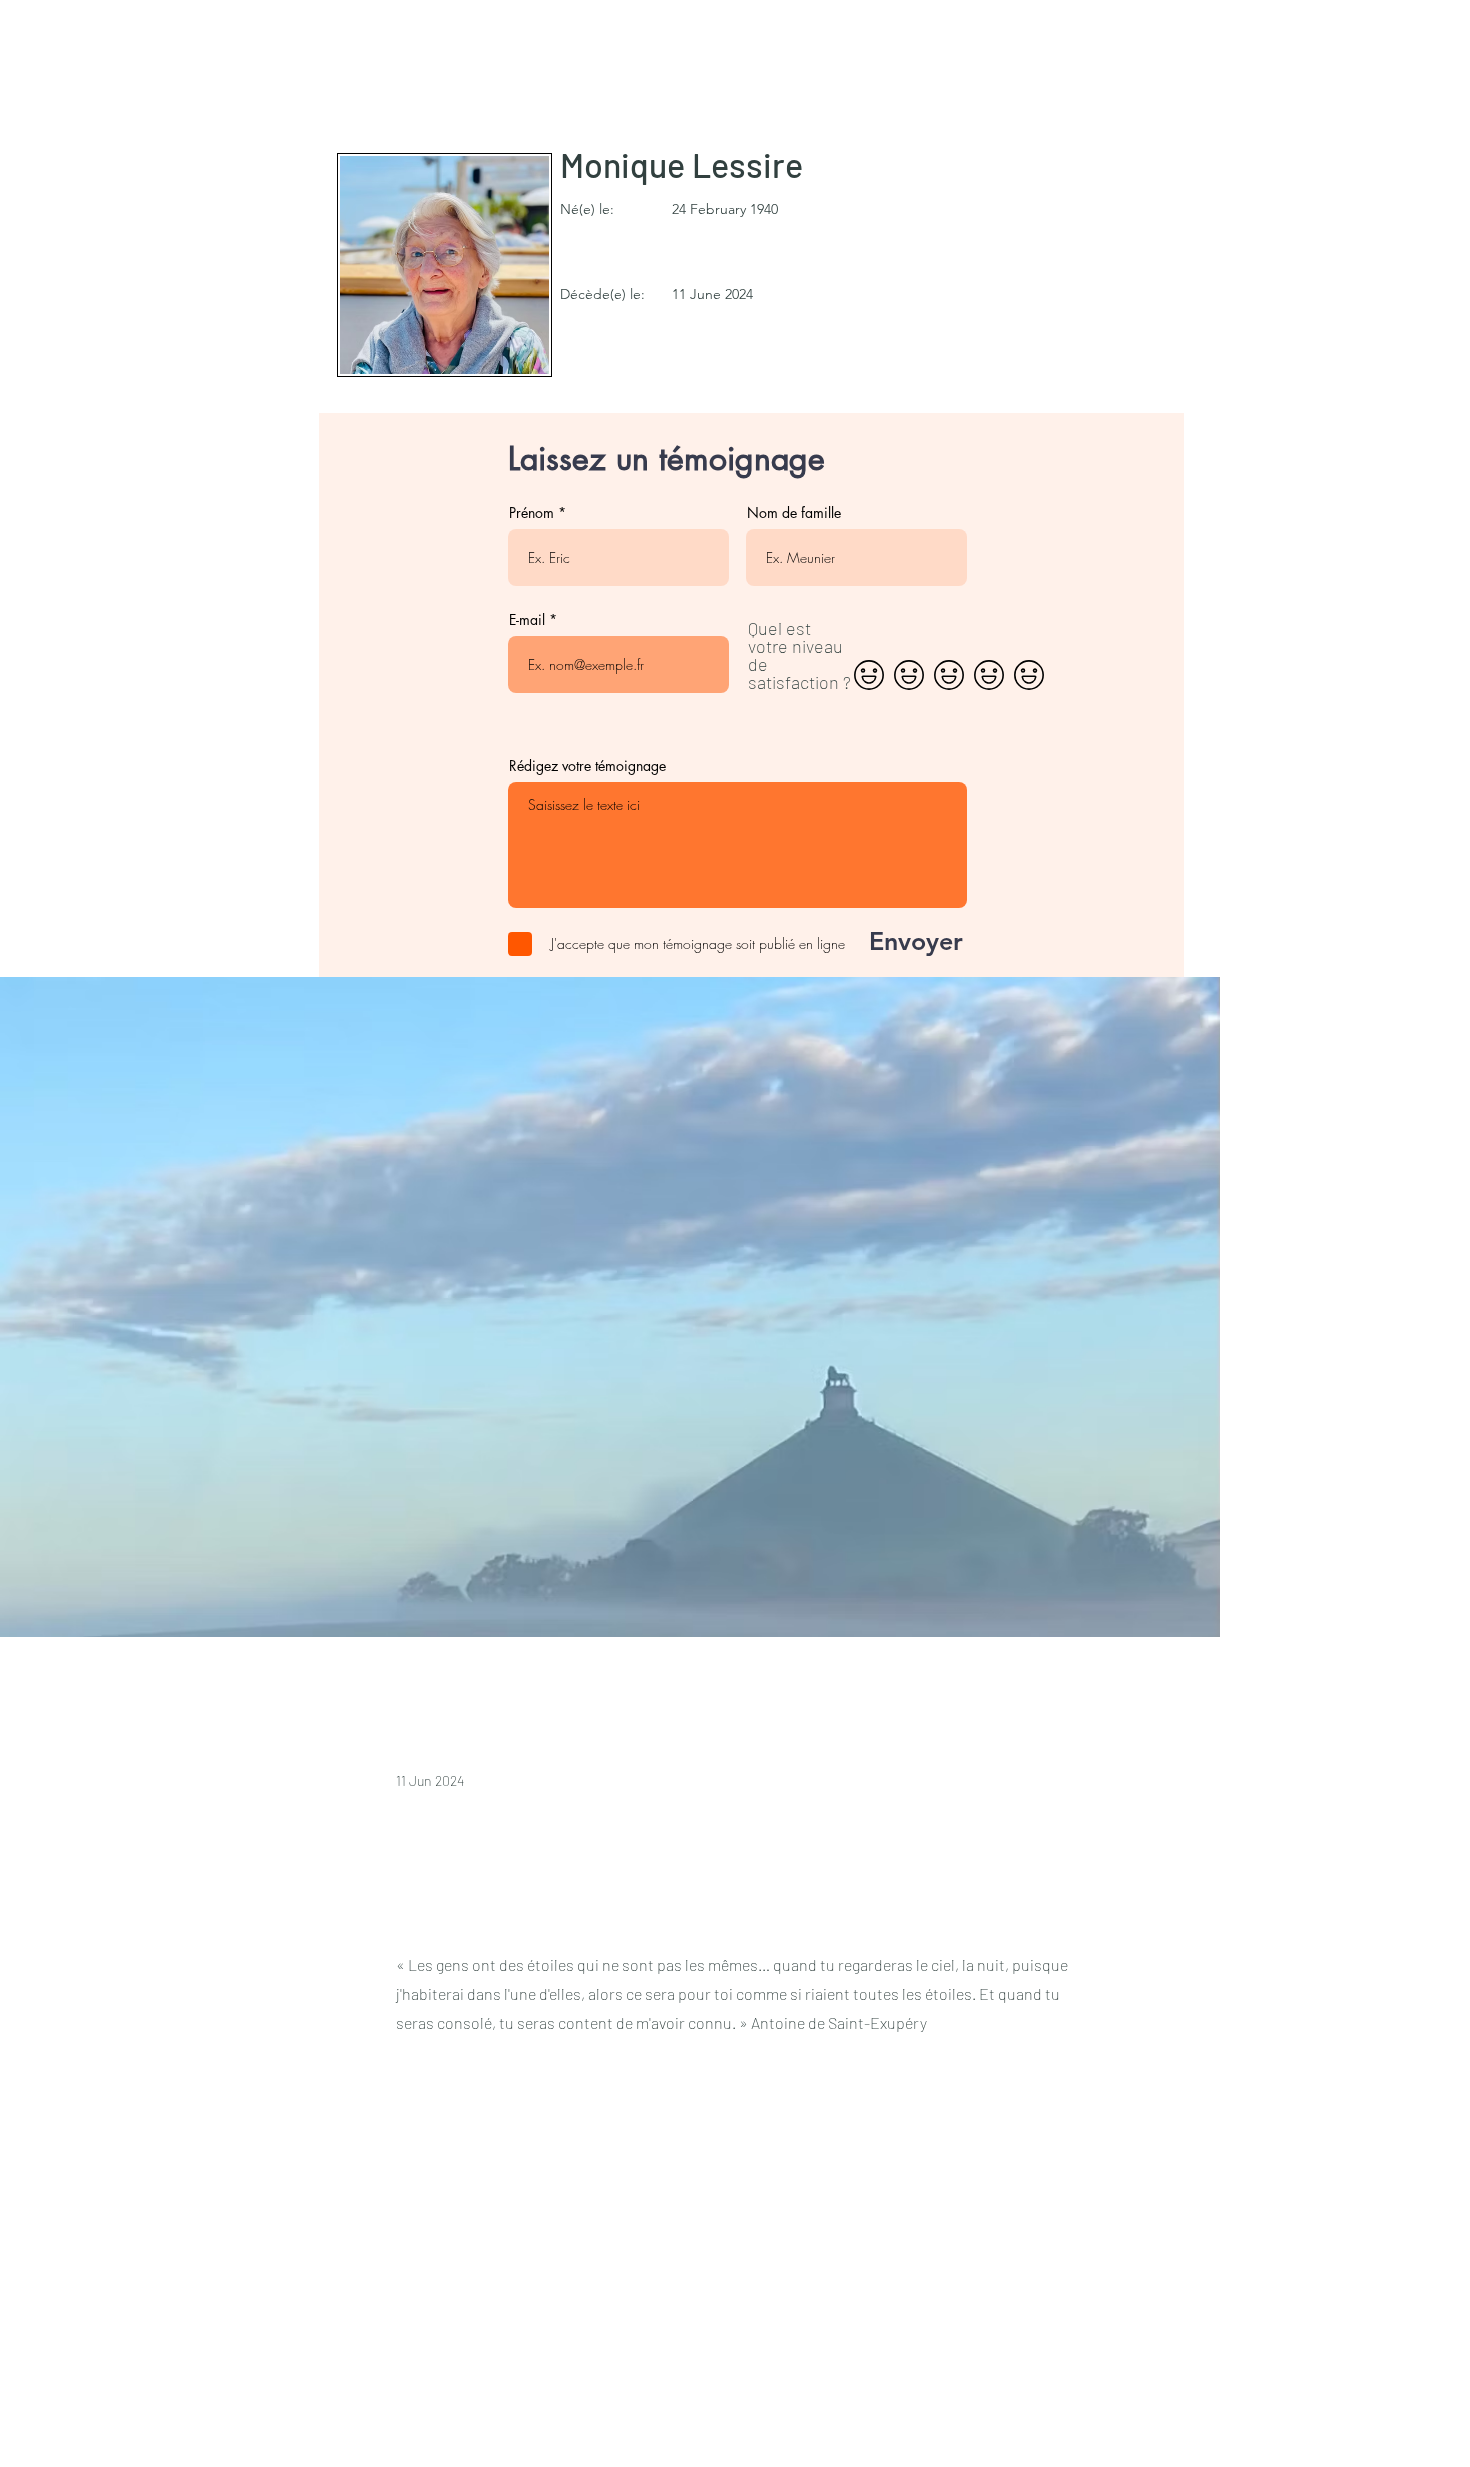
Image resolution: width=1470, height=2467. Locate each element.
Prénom (531, 513)
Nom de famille (794, 513)
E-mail (527, 620)
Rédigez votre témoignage (587, 766)
